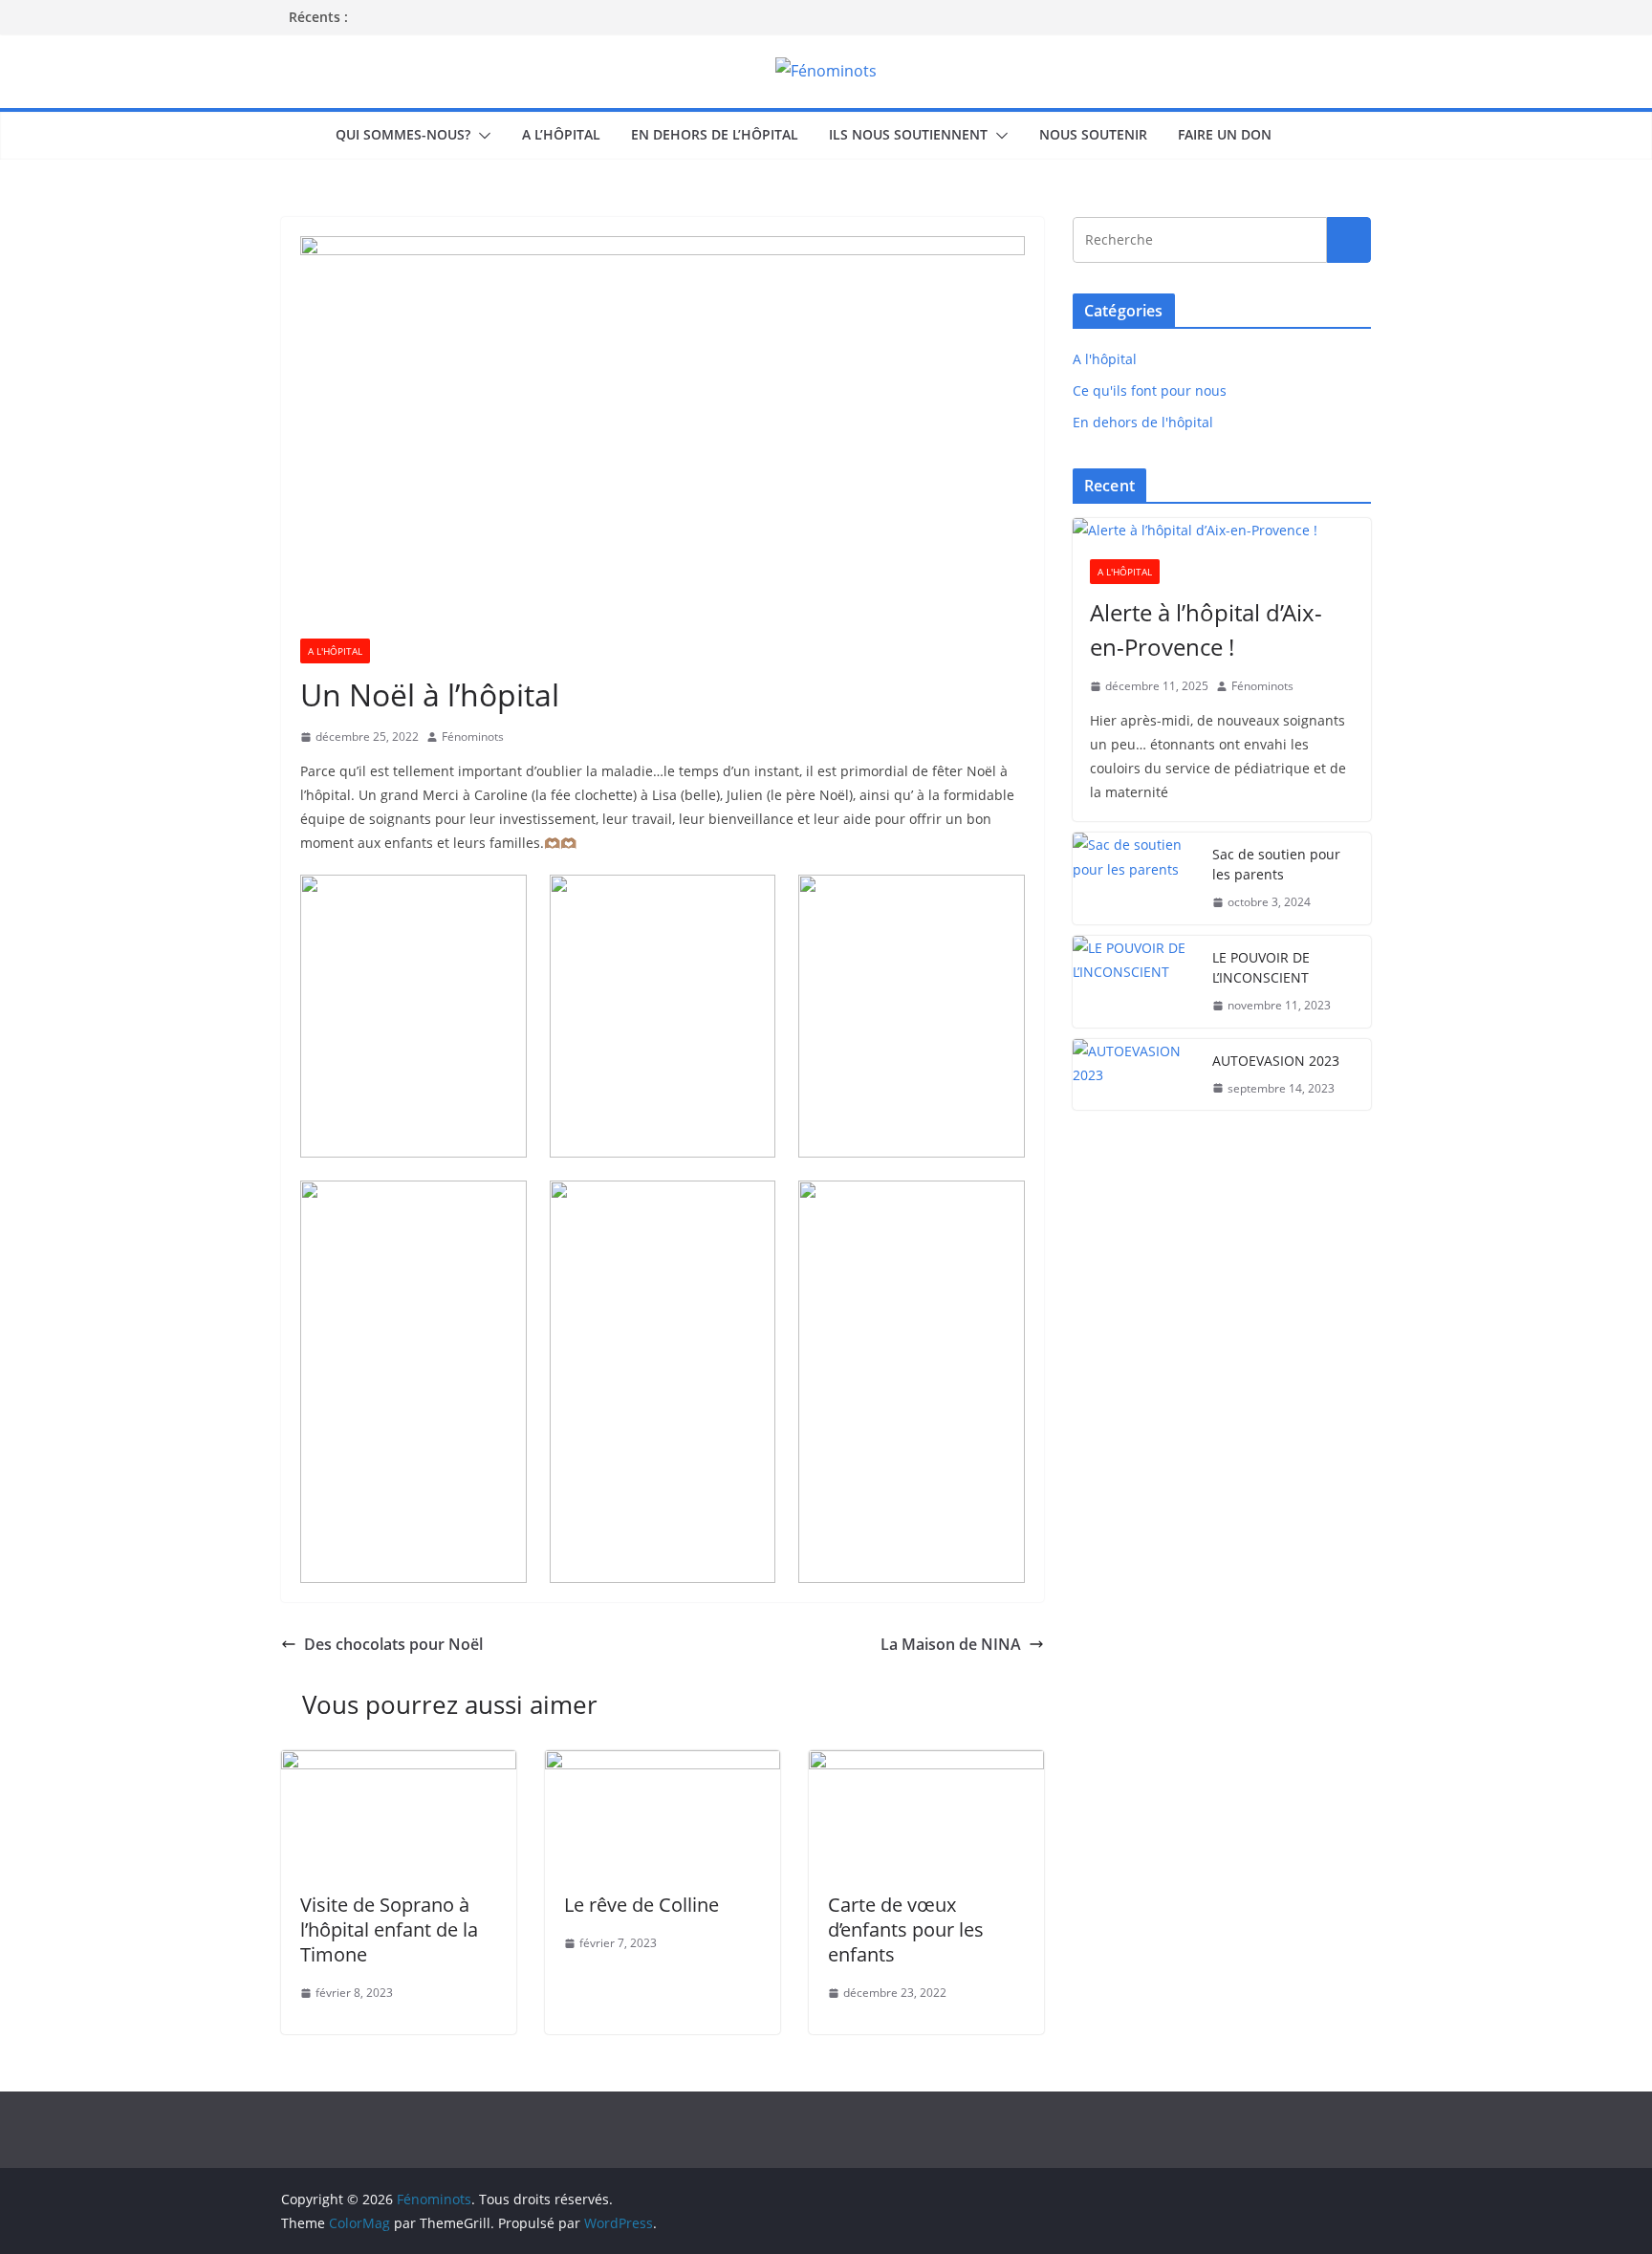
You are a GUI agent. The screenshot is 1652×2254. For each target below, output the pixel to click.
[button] (481, 136)
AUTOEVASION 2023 (1276, 1061)
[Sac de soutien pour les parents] (1135, 878)
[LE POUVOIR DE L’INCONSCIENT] (1135, 982)
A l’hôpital (561, 134)
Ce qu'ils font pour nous (1150, 390)
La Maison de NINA (951, 1644)
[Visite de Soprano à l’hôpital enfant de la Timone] (399, 1764)
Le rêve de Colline (641, 1905)
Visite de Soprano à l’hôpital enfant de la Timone (389, 1929)
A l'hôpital (335, 651)
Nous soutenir (1093, 134)
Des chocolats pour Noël (393, 1644)
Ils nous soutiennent (908, 134)
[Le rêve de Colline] (663, 1764)
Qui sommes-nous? (403, 134)
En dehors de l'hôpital (1143, 422)
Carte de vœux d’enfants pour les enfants (906, 1929)
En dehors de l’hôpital (715, 134)
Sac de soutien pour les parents (1276, 864)
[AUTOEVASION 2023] (1135, 1075)
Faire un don (1225, 134)
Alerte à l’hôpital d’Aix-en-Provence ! (1206, 629)
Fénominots (473, 737)
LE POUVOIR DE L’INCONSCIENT (1261, 967)
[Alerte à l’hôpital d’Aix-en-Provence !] (1222, 530)
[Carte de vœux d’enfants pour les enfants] (926, 1764)
